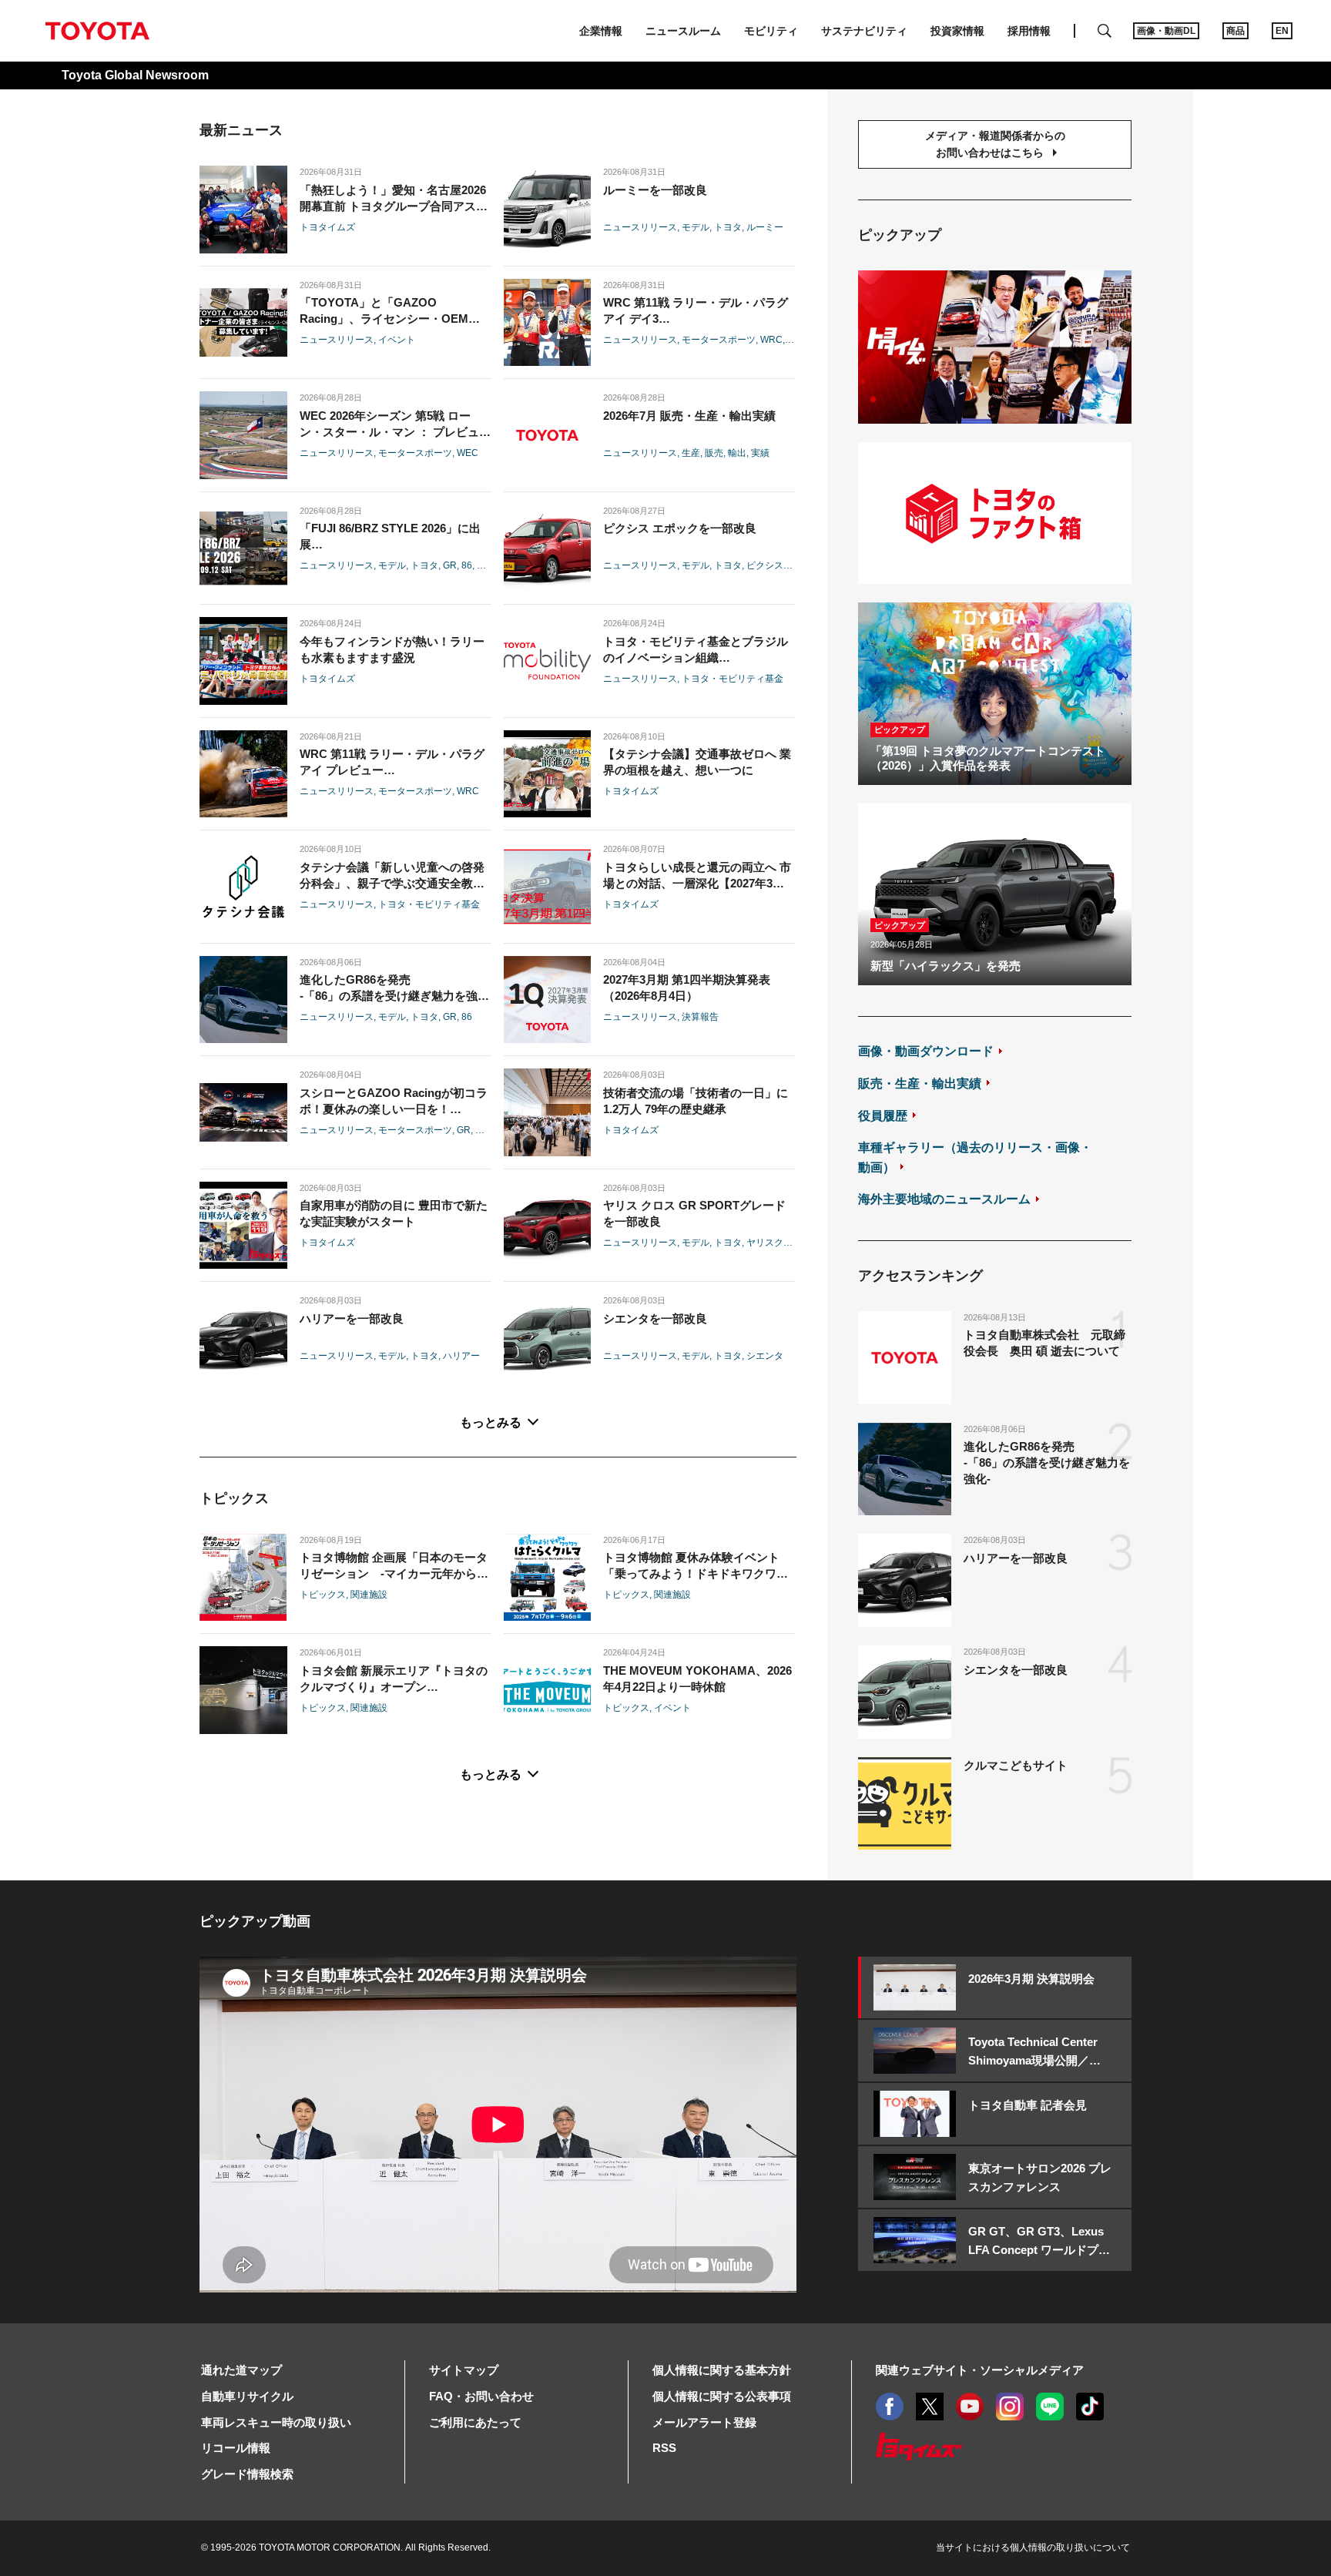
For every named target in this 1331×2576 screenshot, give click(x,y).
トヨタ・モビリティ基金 (733, 679)
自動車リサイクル (247, 2396)
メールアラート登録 (704, 2422)
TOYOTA (97, 31)
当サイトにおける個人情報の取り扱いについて (1033, 2547)
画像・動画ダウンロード (926, 1051)
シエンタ (765, 1356)
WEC (468, 453)
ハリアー (461, 1356)
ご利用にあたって (475, 2422)
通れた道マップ (241, 2370)
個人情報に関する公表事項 (722, 2396)
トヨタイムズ (327, 227)
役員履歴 (883, 1116)
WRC (771, 340)
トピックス (323, 1595)
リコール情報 (236, 2448)
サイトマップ (464, 2370)
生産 (691, 453)
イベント (397, 340)
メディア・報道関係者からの (995, 144)
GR (450, 565)
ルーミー (765, 227)
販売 (714, 453)
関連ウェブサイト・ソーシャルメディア (980, 2370)
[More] (498, 1424)
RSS (664, 2448)
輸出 (737, 453)
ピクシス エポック (785, 565)
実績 (760, 453)
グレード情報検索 (247, 2474)
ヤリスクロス (774, 1243)
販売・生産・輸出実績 (920, 1083)
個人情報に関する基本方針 (722, 2370)
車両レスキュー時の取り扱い (276, 2422)
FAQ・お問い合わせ (481, 2396)
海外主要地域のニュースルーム (944, 1199)
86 (467, 565)
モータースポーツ (719, 340)
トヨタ (728, 227)
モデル (696, 227)
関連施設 (369, 1595)
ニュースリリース (640, 227)
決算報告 (700, 1017)
